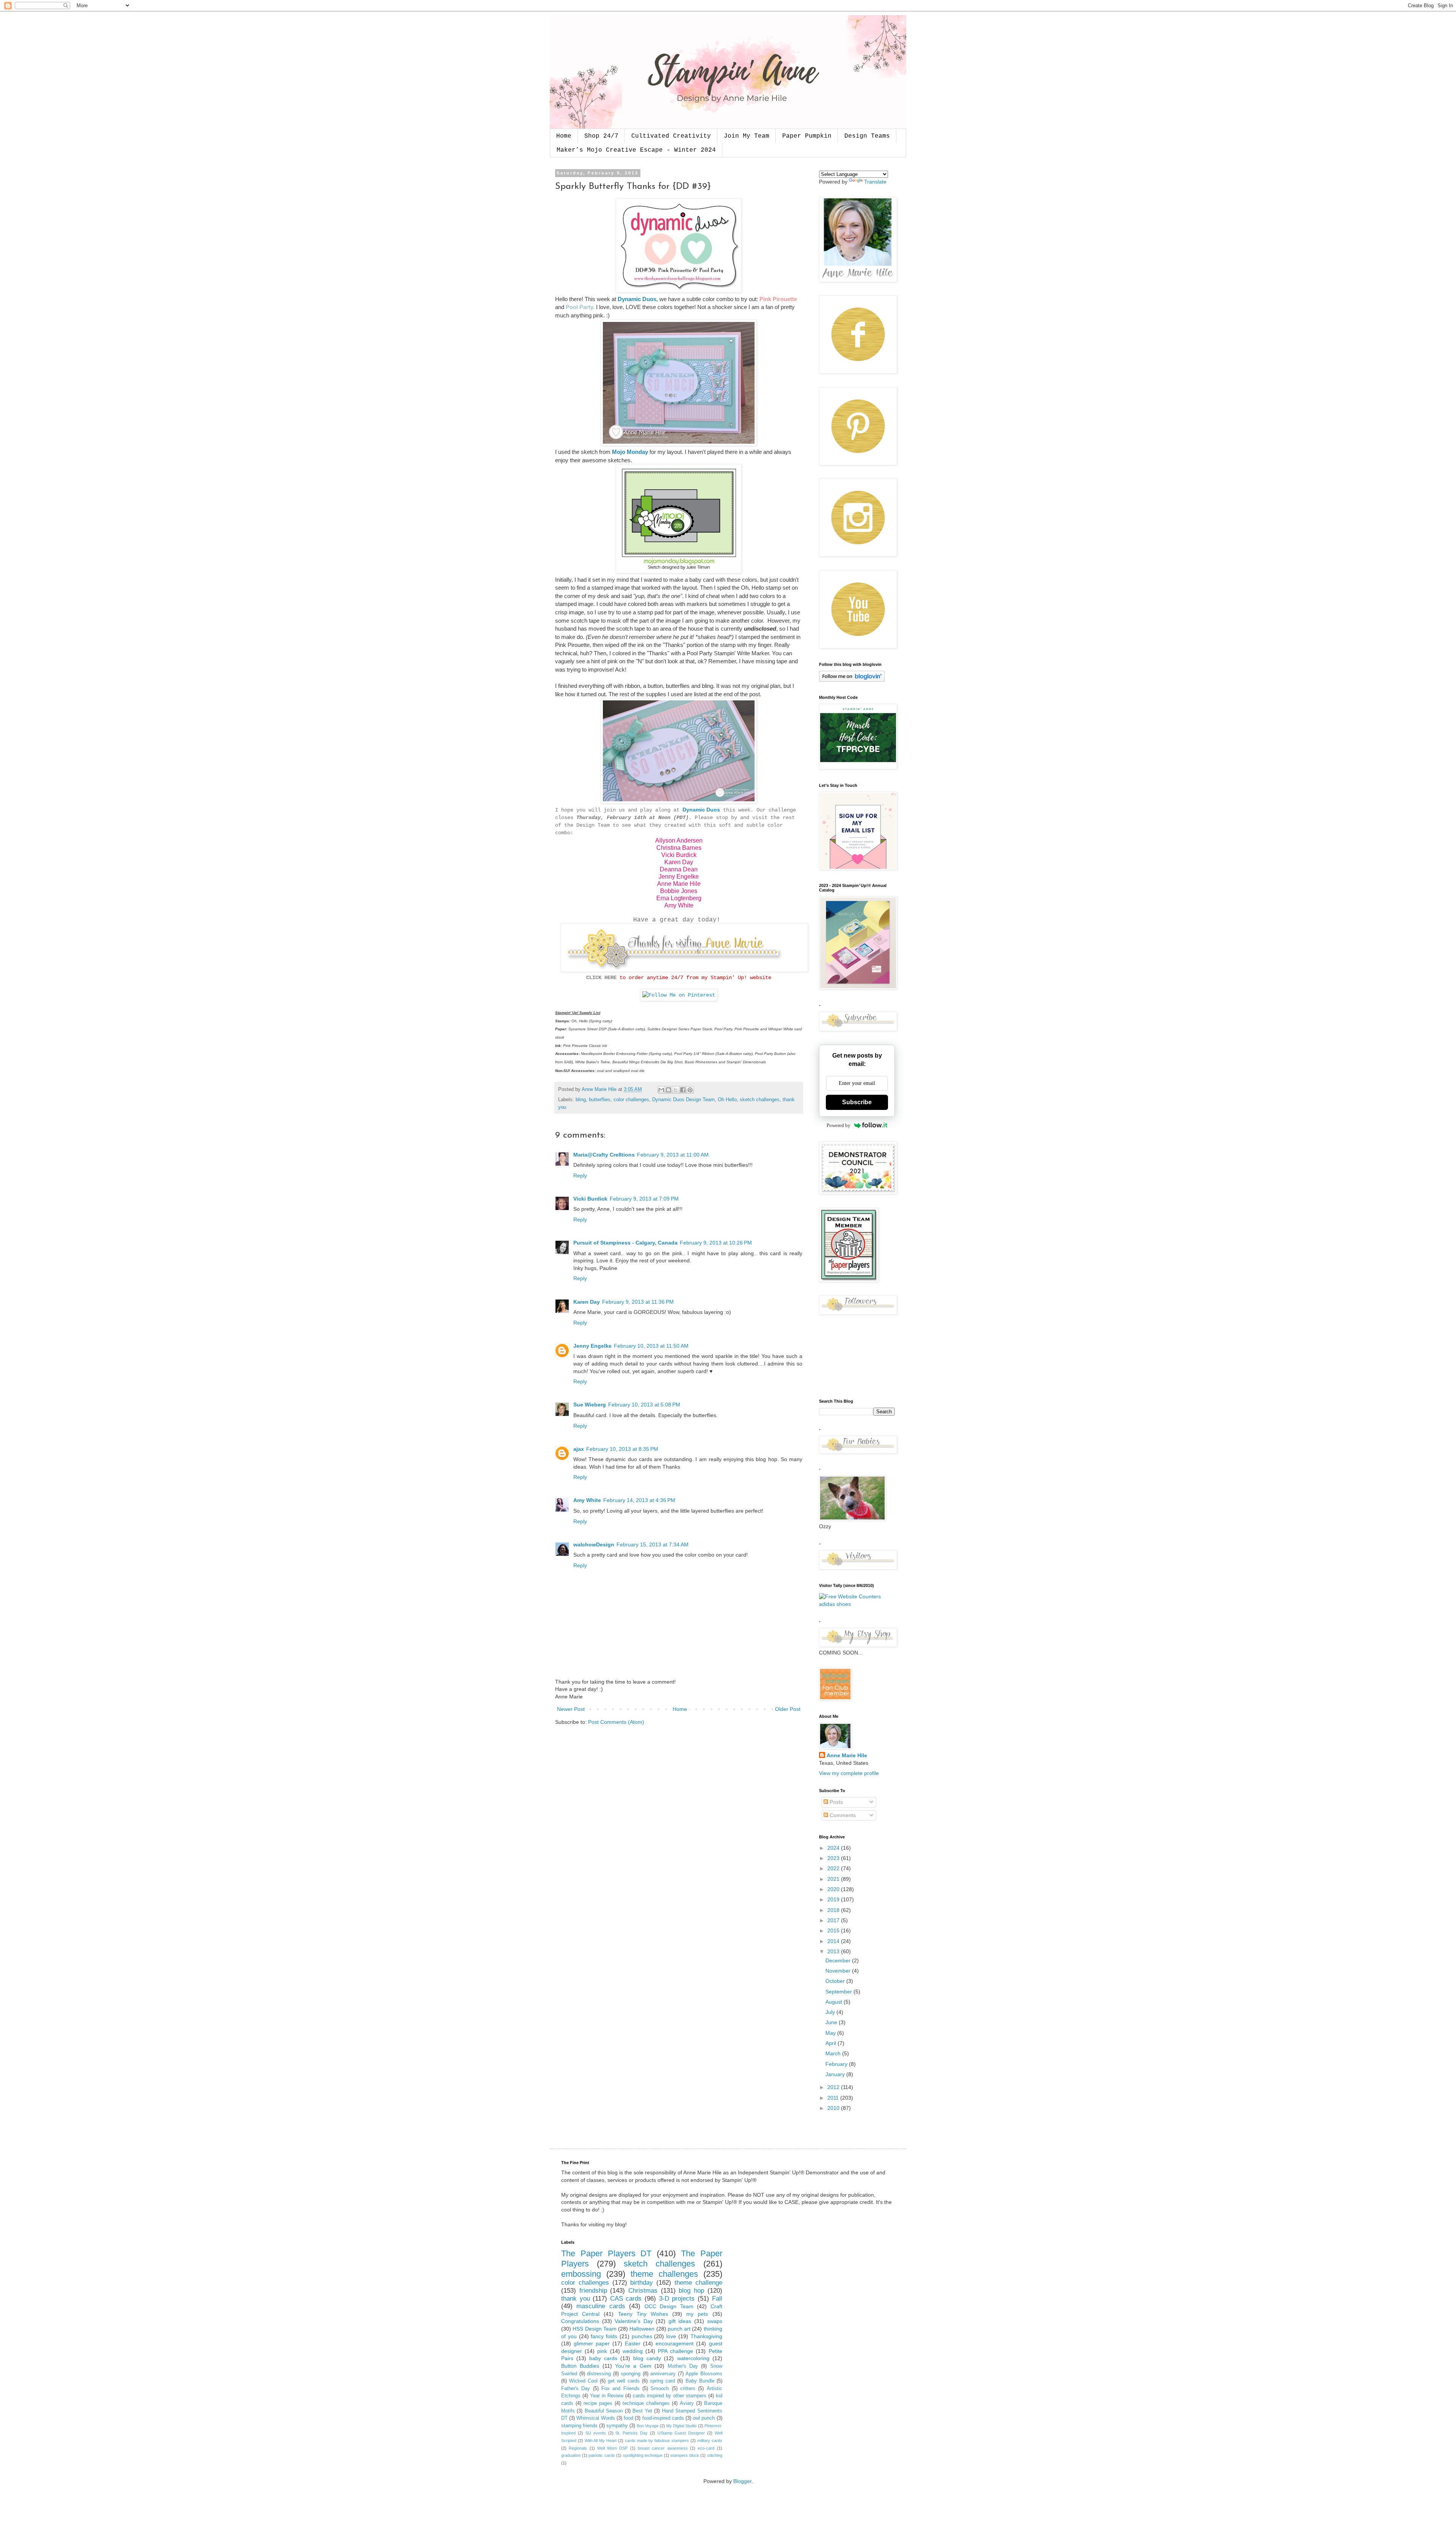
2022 (834, 1868)
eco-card (706, 2448)
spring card (662, 2381)
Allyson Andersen (679, 841)
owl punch (704, 2418)
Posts (835, 1802)
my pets (697, 2314)
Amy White (679, 905)
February (837, 2064)
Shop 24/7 (601, 136)
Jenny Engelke (679, 877)
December (839, 1960)
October (836, 1981)
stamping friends (579, 2426)
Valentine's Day (634, 2321)
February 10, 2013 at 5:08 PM (644, 1405)
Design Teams (867, 136)
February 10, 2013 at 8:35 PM (622, 1449)
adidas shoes (835, 1604)
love (671, 2336)
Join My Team (747, 136)
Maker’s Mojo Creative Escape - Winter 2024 (636, 150)
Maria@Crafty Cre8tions (604, 1155)
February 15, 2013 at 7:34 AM (653, 1544)
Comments (842, 1815)
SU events (596, 2433)
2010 (834, 2108)
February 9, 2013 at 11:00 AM (673, 1155)
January (836, 2074)
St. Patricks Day (632, 2433)
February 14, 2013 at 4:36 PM (639, 1500)
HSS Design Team (595, 2329)
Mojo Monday (630, 452)
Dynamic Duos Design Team (683, 1100)
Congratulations (580, 2321)
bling (581, 1100)
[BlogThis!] (668, 1090)
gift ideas (680, 2321)
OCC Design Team (669, 2306)
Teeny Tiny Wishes (643, 2314)
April (832, 2043)
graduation (571, 2455)
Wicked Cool (583, 2381)
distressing (599, 2374)
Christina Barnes (679, 848)
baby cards (603, 2358)
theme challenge (698, 2283)
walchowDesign (594, 1544)
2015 (834, 1931)
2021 (834, 1879)
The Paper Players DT (606, 2253)
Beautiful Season (604, 2411)
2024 (834, 1848)
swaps (715, 2321)
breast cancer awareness (663, 2448)
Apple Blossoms (704, 2374)
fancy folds (604, 2336)
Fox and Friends (621, 2389)
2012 (834, 2087)
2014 (834, 1941)
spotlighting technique (643, 2455)
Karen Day (679, 862)
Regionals (578, 2448)
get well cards (624, 2381)
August (835, 2002)
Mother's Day (683, 2366)
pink (602, 2351)
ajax (579, 1449)
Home (564, 136)
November (839, 1971)
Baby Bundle (700, 2381)
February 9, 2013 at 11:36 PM (638, 1302)
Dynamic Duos (637, 299)
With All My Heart (601, 2441)
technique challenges (646, 2403)
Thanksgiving (706, 2336)
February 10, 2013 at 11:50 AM (651, 1346)
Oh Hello (727, 1100)
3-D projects (677, 2299)
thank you (576, 2299)
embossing (581, 2274)
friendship (593, 2291)
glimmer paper (592, 2343)
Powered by (839, 1125)
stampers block (685, 2455)
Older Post (788, 1709)
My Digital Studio (681, 2426)
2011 (834, 2098)
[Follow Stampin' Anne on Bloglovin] (852, 680)
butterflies (600, 1100)
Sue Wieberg (590, 1405)
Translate (875, 182)
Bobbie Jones (679, 891)
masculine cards (601, 2306)
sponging (631, 2374)
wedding (633, 2351)
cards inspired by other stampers (670, 2396)
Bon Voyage (648, 2426)
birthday (642, 2283)
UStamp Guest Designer (681, 2433)
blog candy (647, 2358)
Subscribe (857, 1102)
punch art (679, 2329)
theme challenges (664, 2274)
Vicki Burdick (679, 855)
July (831, 2012)
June (832, 2022)
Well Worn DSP (613, 2448)
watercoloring (693, 2358)
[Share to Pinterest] (690, 1090)
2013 (834, 1951)
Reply (580, 1176)
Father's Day (576, 2389)
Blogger (742, 2481)
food (628, 2418)
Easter (633, 2343)
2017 (834, 1920)
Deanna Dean (679, 869)
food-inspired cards (663, 2418)
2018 (834, 1910)
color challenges (631, 1100)
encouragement (675, 2343)
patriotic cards (602, 2455)
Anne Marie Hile (679, 884)
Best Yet (642, 2411)
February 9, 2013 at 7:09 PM (644, 1199)
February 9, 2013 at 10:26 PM (716, 1243)
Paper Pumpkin (807, 136)
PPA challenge (675, 2351)
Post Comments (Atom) (616, 1722)
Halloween (642, 2329)
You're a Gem (633, 2366)
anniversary (663, 2374)
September (839, 1992)
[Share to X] (676, 1090)
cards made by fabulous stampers (657, 2441)
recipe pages (598, 2403)
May (831, 2033)
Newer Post (571, 1709)
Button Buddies (580, 2366)
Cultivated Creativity (671, 136)
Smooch (660, 2389)
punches (642, 2336)
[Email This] (661, 1090)
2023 (834, 1858)
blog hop (691, 2291)
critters (688, 2389)
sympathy (617, 2426)
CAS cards (626, 2299)
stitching (715, 2455)
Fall (717, 2299)
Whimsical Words (595, 2418)
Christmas (643, 2291)
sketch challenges (760, 1100)
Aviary (687, 2403)
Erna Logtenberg (679, 898)
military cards (710, 2441)
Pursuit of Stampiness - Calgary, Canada (625, 1243)
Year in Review (607, 2396)
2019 (834, 1899)
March (834, 2053)
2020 (834, 1889)
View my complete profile (849, 1773)
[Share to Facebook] (683, 1090)
